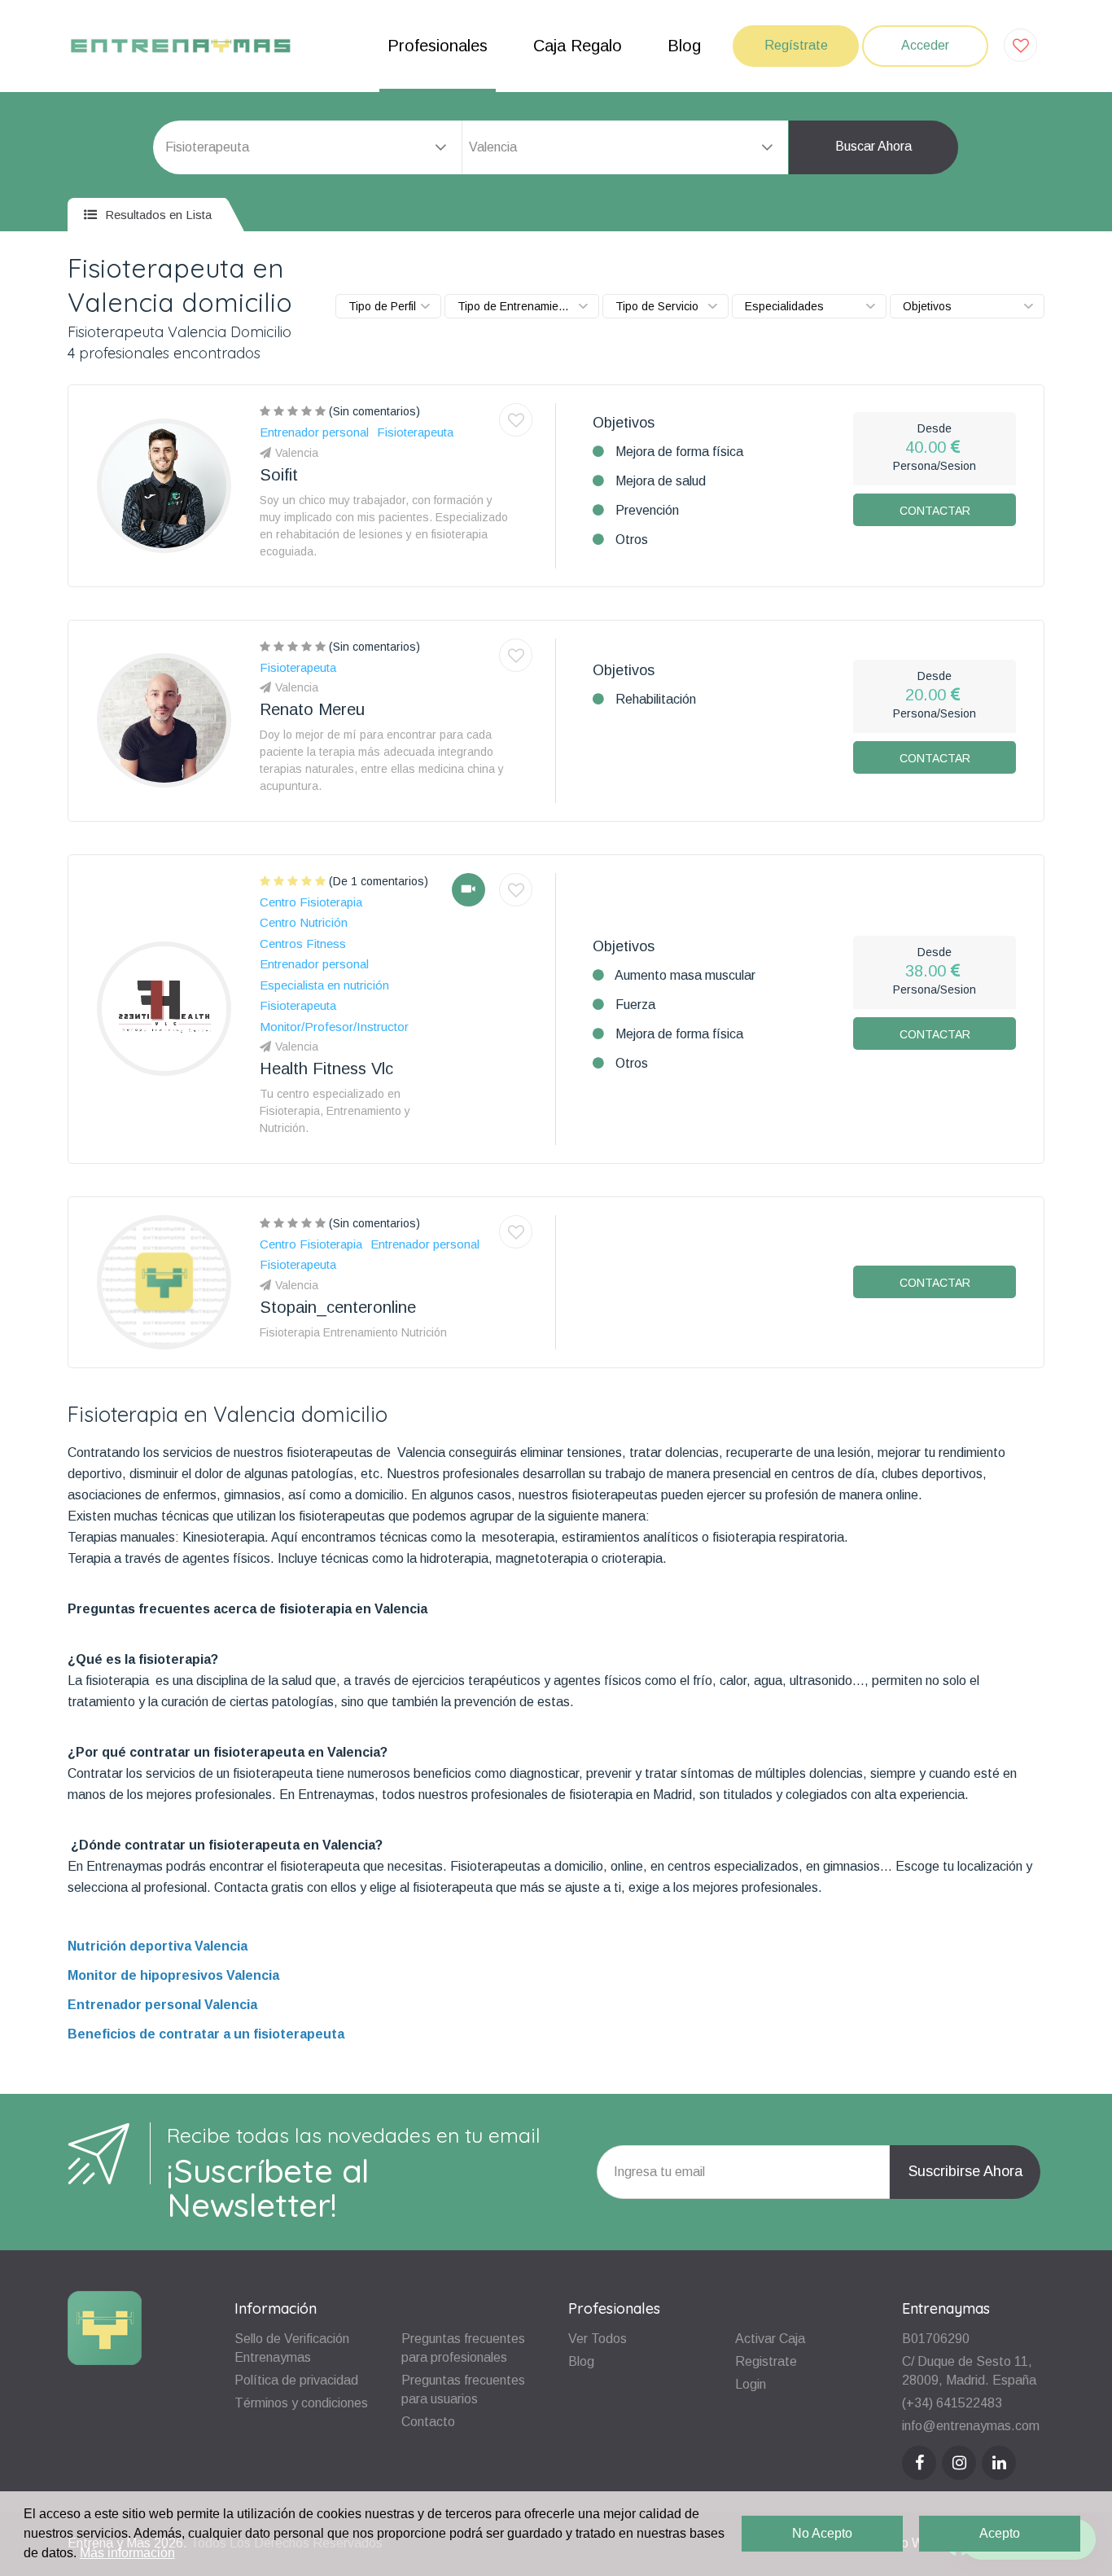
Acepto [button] (1000, 2533)
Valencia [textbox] (493, 147)
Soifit (279, 475)
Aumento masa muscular (685, 975)
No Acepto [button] (822, 2533)
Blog (684, 46)
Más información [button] (127, 2553)
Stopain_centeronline (338, 1307)
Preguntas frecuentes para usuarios (463, 2389)
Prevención (647, 510)
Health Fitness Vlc (326, 1069)
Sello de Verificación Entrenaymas (292, 2348)
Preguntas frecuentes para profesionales (463, 2348)
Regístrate (796, 45)
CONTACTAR (935, 511)
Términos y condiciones (301, 2403)
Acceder (925, 45)
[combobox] (625, 147)
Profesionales (438, 46)
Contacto (428, 2422)
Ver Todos (598, 2339)
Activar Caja (770, 2339)
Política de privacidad (296, 2380)
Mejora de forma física (679, 452)
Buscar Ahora (873, 146)
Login (751, 2384)
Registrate (766, 2361)
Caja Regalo (578, 46)
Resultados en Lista (157, 215)
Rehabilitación (656, 699)
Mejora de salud (661, 481)
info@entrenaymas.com (971, 2426)
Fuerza (635, 1005)
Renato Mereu (312, 709)
